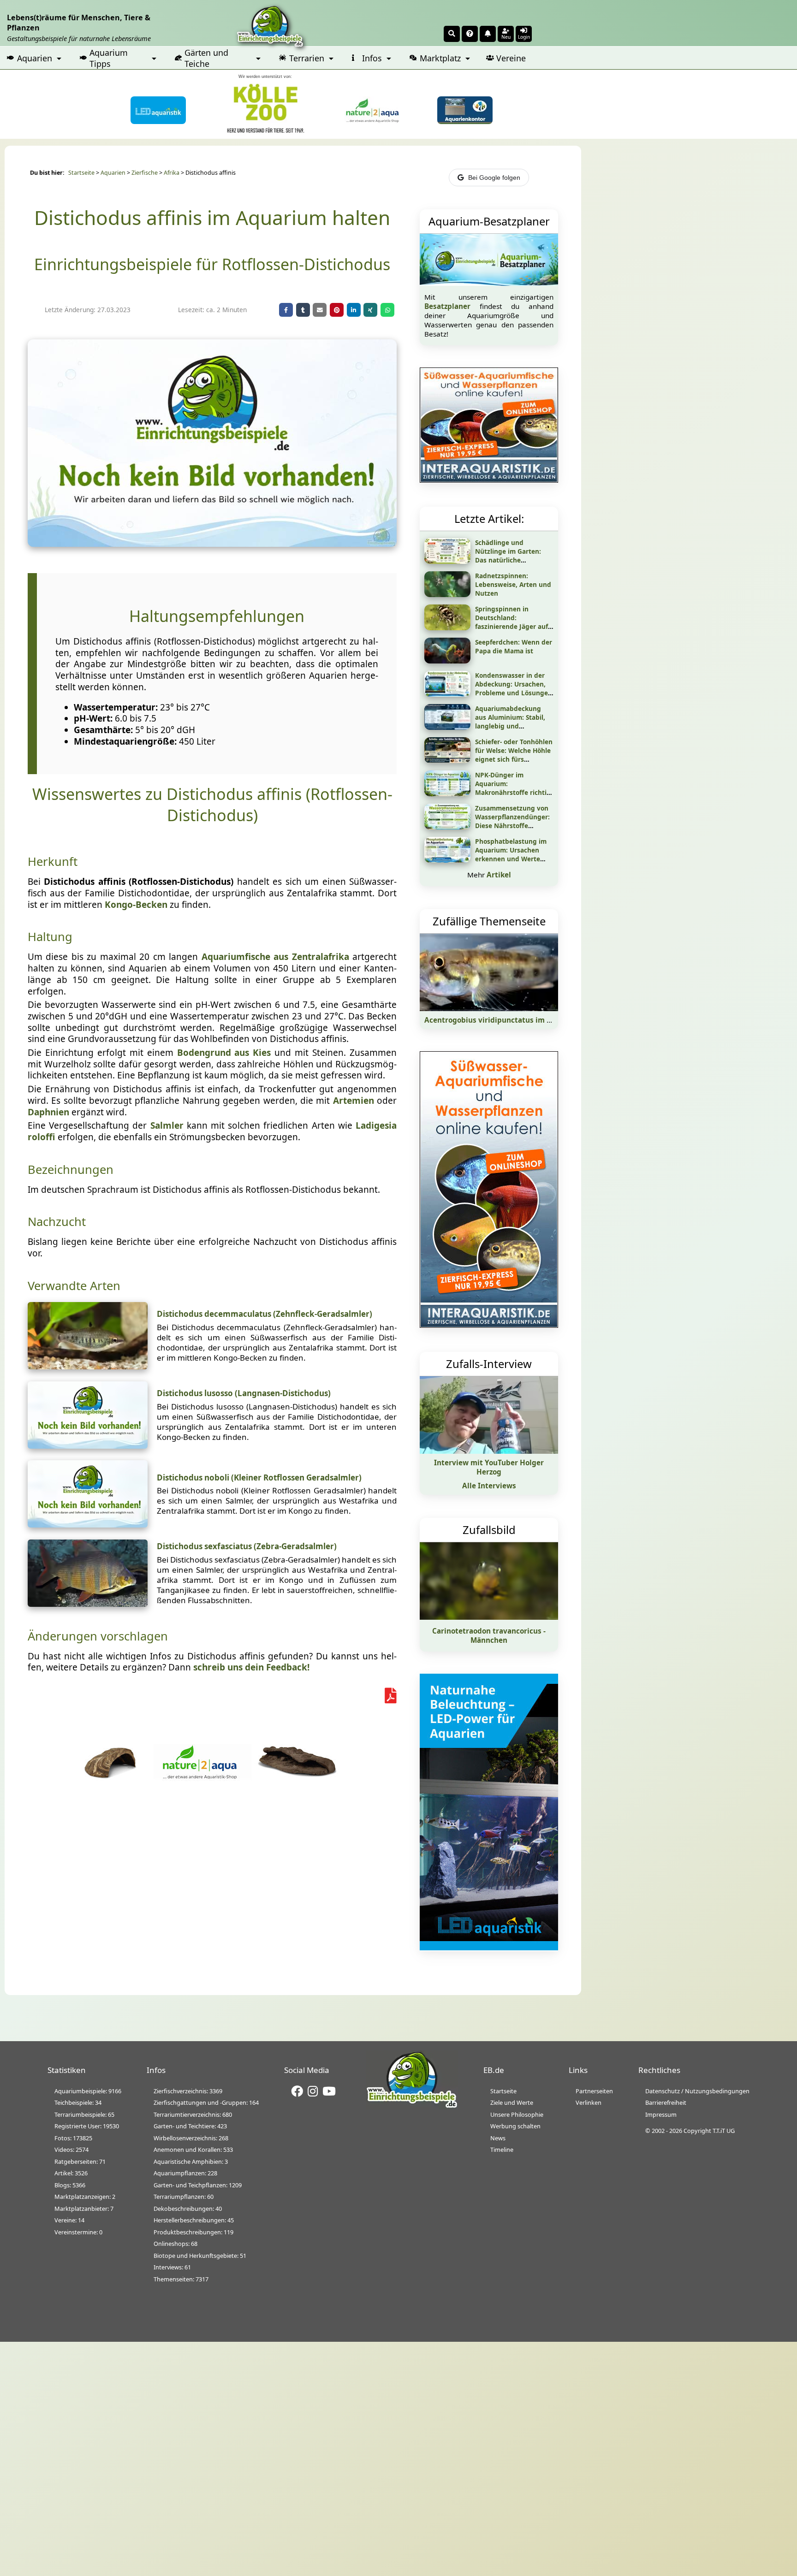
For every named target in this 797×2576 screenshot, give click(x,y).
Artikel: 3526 (71, 2173)
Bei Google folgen (494, 178)
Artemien (354, 1101)
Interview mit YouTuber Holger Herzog (489, 1467)
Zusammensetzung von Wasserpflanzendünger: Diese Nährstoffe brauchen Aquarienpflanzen (512, 826)
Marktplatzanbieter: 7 (84, 2209)
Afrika (172, 173)
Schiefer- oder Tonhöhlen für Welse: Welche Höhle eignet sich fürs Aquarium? (514, 755)
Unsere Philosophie (517, 2114)
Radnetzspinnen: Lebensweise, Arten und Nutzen (513, 584)
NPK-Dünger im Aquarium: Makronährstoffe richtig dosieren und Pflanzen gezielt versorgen (513, 792)
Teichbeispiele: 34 (78, 2102)
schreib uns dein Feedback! (251, 1667)
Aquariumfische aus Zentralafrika (275, 957)
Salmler (167, 1125)
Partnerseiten (594, 2091)
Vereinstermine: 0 (78, 2232)
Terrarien (307, 58)
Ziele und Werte (512, 2102)
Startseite (81, 173)
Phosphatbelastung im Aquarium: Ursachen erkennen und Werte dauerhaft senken (511, 854)
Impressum (661, 2114)
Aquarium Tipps (109, 58)
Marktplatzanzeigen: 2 (85, 2197)
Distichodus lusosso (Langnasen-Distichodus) (244, 1393)
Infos (372, 58)
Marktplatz (440, 58)
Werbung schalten (515, 2126)
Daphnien (48, 1112)
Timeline (502, 2150)
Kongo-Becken (136, 905)
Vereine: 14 (69, 2220)
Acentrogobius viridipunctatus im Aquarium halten (516, 1020)
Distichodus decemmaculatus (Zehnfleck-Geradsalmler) (265, 1314)
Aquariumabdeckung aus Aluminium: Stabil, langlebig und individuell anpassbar (510, 722)
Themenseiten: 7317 (181, 2279)
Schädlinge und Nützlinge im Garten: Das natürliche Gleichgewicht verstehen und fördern (514, 560)
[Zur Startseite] (412, 2106)
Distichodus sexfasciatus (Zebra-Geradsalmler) (247, 1546)
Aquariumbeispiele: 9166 (88, 2091)
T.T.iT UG (724, 2131)
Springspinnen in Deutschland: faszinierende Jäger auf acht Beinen (512, 622)
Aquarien (35, 58)
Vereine (511, 58)
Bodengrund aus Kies (224, 1053)
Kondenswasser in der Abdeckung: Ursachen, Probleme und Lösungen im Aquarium (514, 688)
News (498, 2138)
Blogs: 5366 (70, 2185)
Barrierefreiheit (666, 2102)
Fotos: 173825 (73, 2138)
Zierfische (145, 173)
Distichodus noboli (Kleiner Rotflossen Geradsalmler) (259, 1477)
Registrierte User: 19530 (87, 2126)
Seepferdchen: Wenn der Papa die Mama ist (514, 646)
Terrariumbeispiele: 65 (84, 2114)
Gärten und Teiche (206, 58)
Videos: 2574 (71, 2150)
